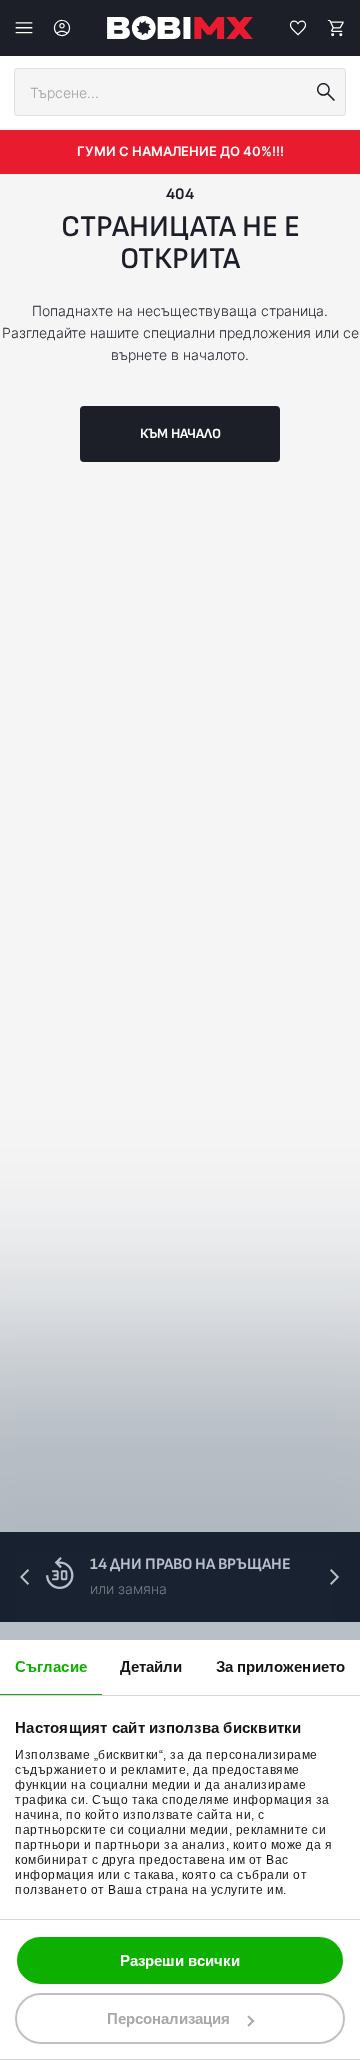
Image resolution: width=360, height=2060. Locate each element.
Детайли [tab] (151, 1666)
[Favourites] (298, 28)
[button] (334, 1577)
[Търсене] (326, 92)
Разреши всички (180, 1960)
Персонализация (168, 2018)
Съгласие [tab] (51, 1666)
